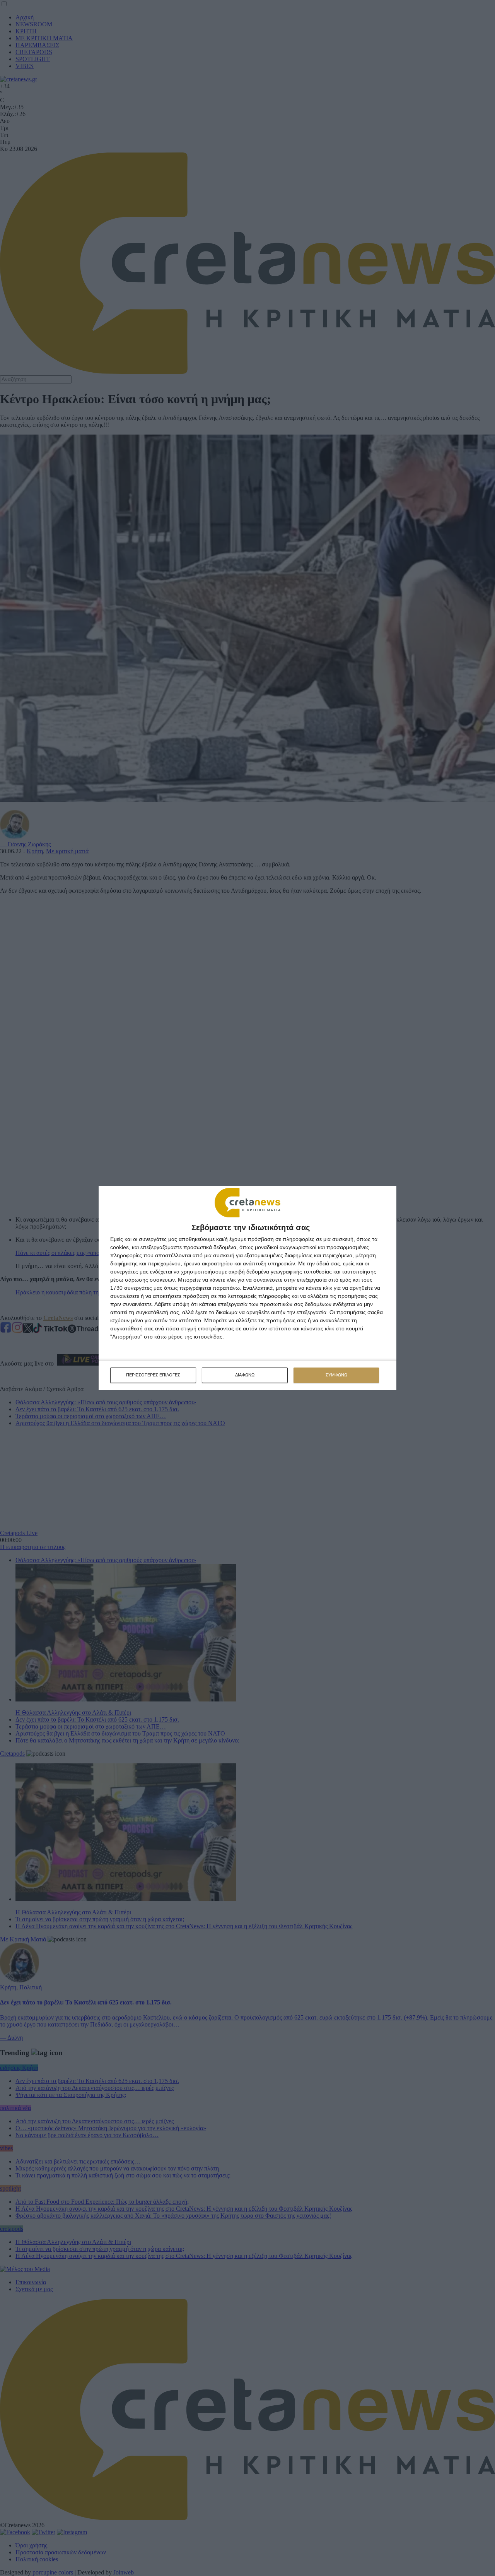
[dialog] (247, 1288)
